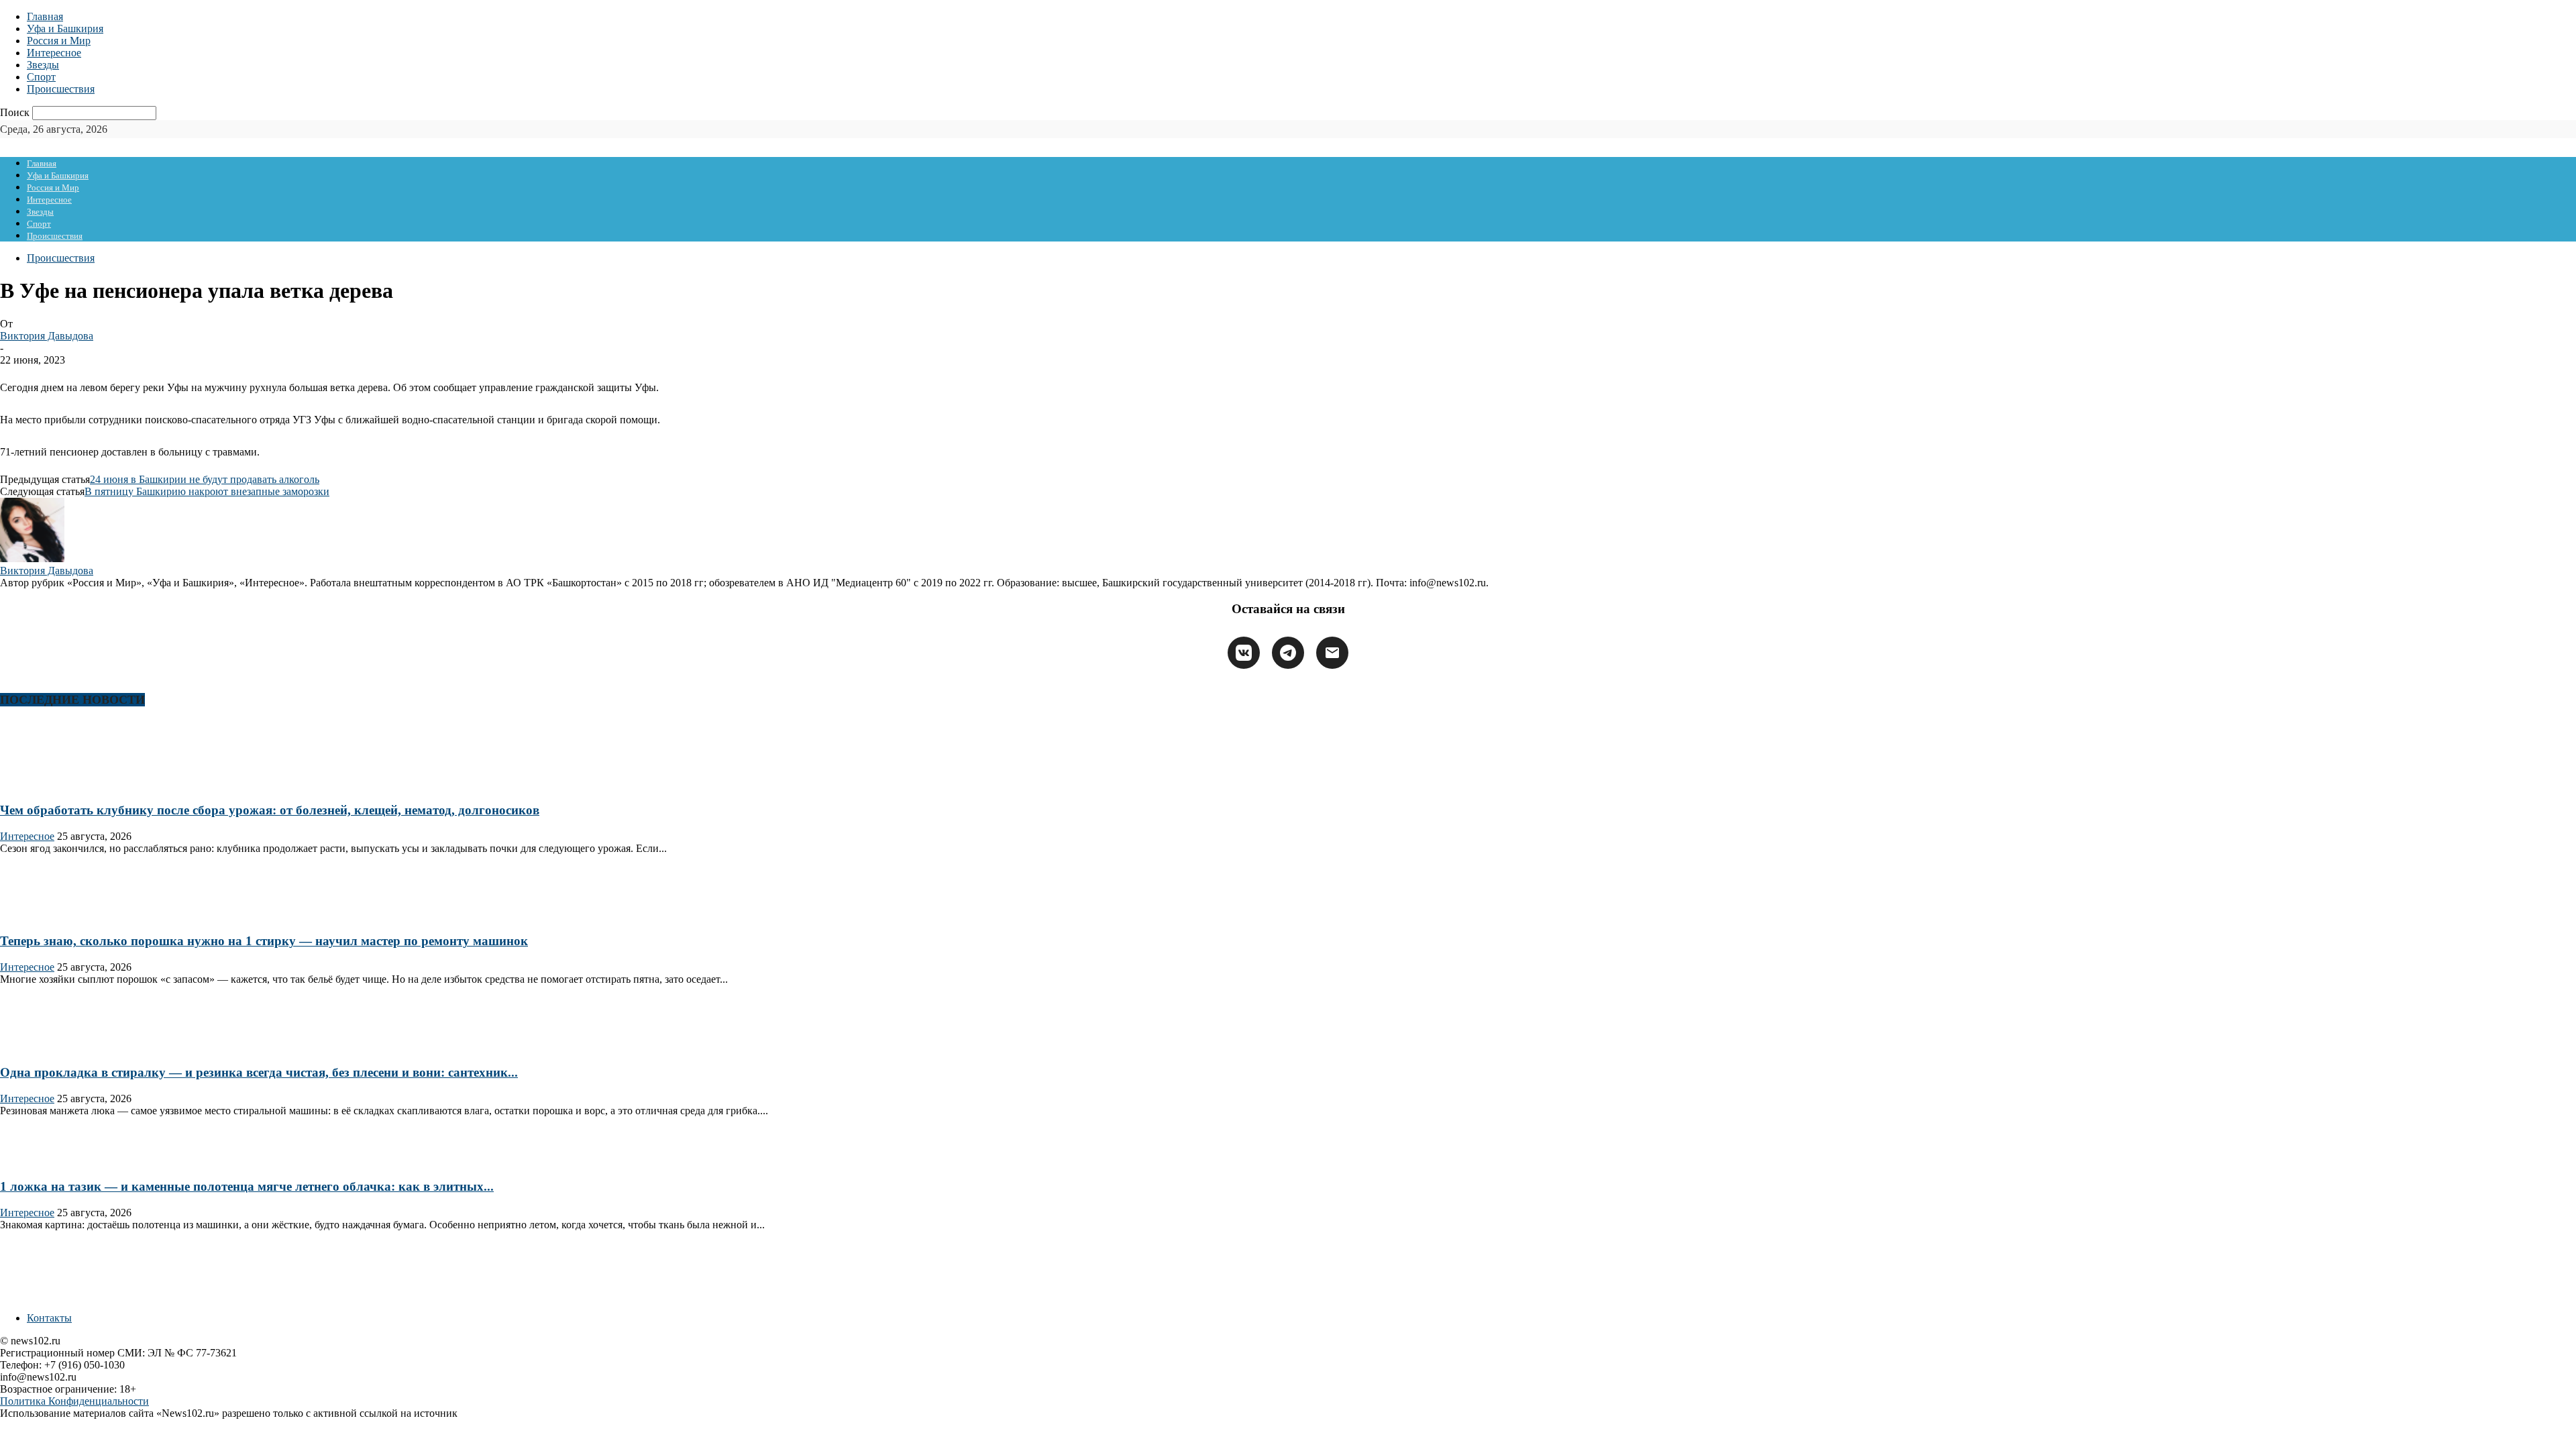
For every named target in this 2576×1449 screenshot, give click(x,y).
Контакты (49, 1318)
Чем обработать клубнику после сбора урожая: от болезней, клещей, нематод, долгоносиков (270, 810)
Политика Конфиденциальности (74, 1401)
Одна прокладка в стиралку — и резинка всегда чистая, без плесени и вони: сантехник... (259, 1072)
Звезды (43, 65)
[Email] (1332, 653)
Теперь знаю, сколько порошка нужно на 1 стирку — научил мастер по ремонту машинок (264, 941)
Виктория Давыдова (47, 336)
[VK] (1244, 653)
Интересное (54, 53)
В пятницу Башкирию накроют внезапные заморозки (207, 491)
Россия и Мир (59, 41)
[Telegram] (1288, 653)
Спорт (41, 77)
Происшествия (61, 89)
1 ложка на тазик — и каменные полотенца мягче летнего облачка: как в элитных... (247, 1186)
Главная (45, 16)
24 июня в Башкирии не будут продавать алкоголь (205, 479)
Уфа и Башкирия (65, 29)
